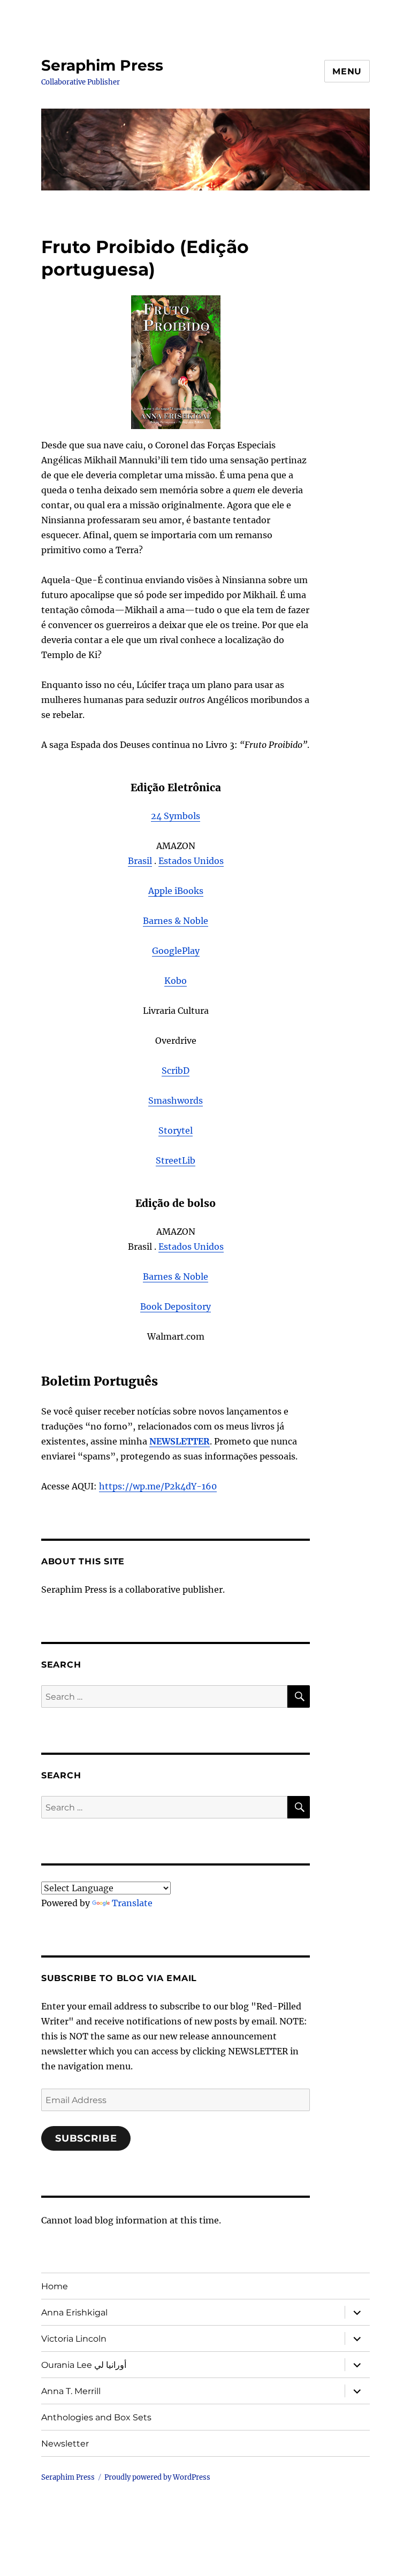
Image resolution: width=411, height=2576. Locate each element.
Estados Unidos (191, 861)
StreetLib (176, 1160)
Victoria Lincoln (74, 2339)
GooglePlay (176, 951)
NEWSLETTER (180, 1441)
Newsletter (65, 2444)
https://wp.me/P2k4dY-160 (158, 1486)
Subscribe (86, 2138)
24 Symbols (176, 816)
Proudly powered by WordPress (157, 2477)
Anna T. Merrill (71, 2391)
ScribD (176, 1071)
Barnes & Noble (176, 921)
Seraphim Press (102, 65)
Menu (347, 71)
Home (55, 2286)
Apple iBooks (176, 891)
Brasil (140, 861)
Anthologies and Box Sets (96, 2417)
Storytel (176, 1130)
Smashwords (176, 1100)
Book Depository (176, 1306)
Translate (132, 1903)
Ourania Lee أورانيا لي (84, 2365)
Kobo (176, 981)
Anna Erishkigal (74, 2313)
